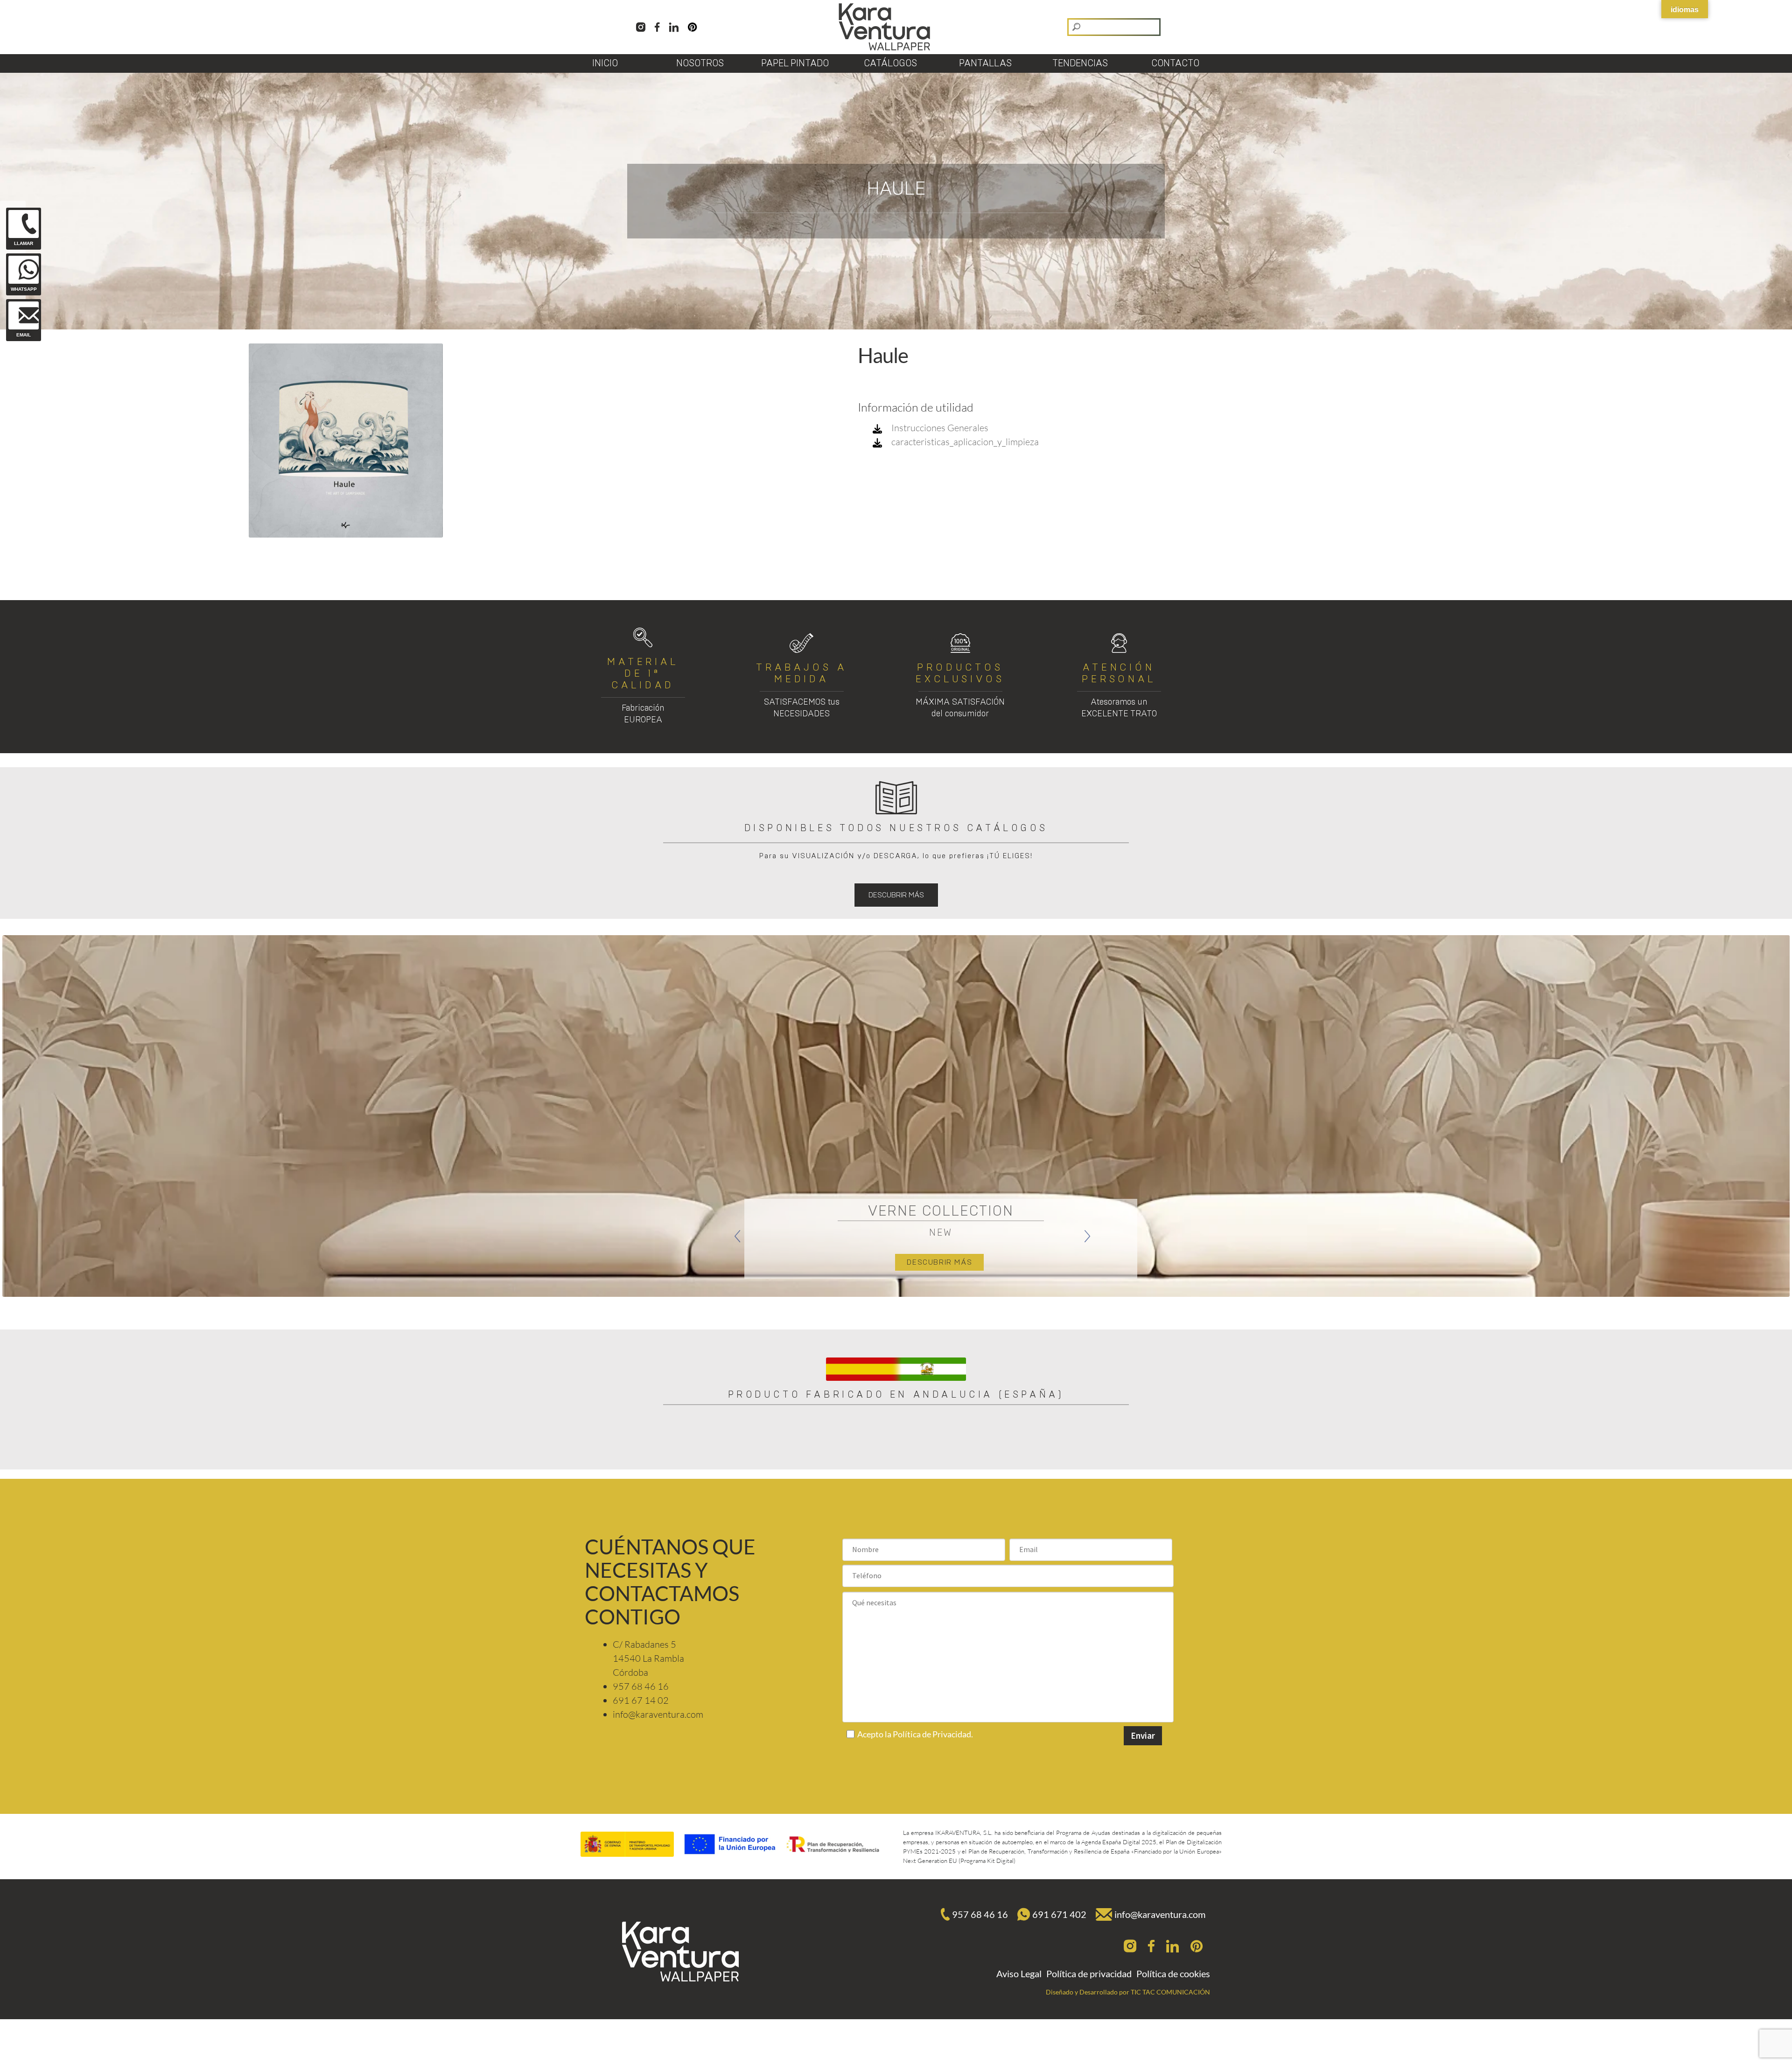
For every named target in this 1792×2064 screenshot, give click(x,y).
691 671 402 (1059, 1914)
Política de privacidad (1089, 1973)
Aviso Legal (1019, 1973)
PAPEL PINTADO (795, 63)
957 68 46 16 (980, 1914)
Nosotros (700, 63)
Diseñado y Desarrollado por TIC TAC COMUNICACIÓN (1128, 1992)
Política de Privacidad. (933, 1734)
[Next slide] (1087, 1236)
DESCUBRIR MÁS (896, 895)
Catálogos (890, 63)
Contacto (1175, 63)
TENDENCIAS (1080, 63)
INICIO (605, 63)
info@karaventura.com (1160, 1914)
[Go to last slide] (737, 1236)
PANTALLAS (985, 63)
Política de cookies (1173, 1973)
